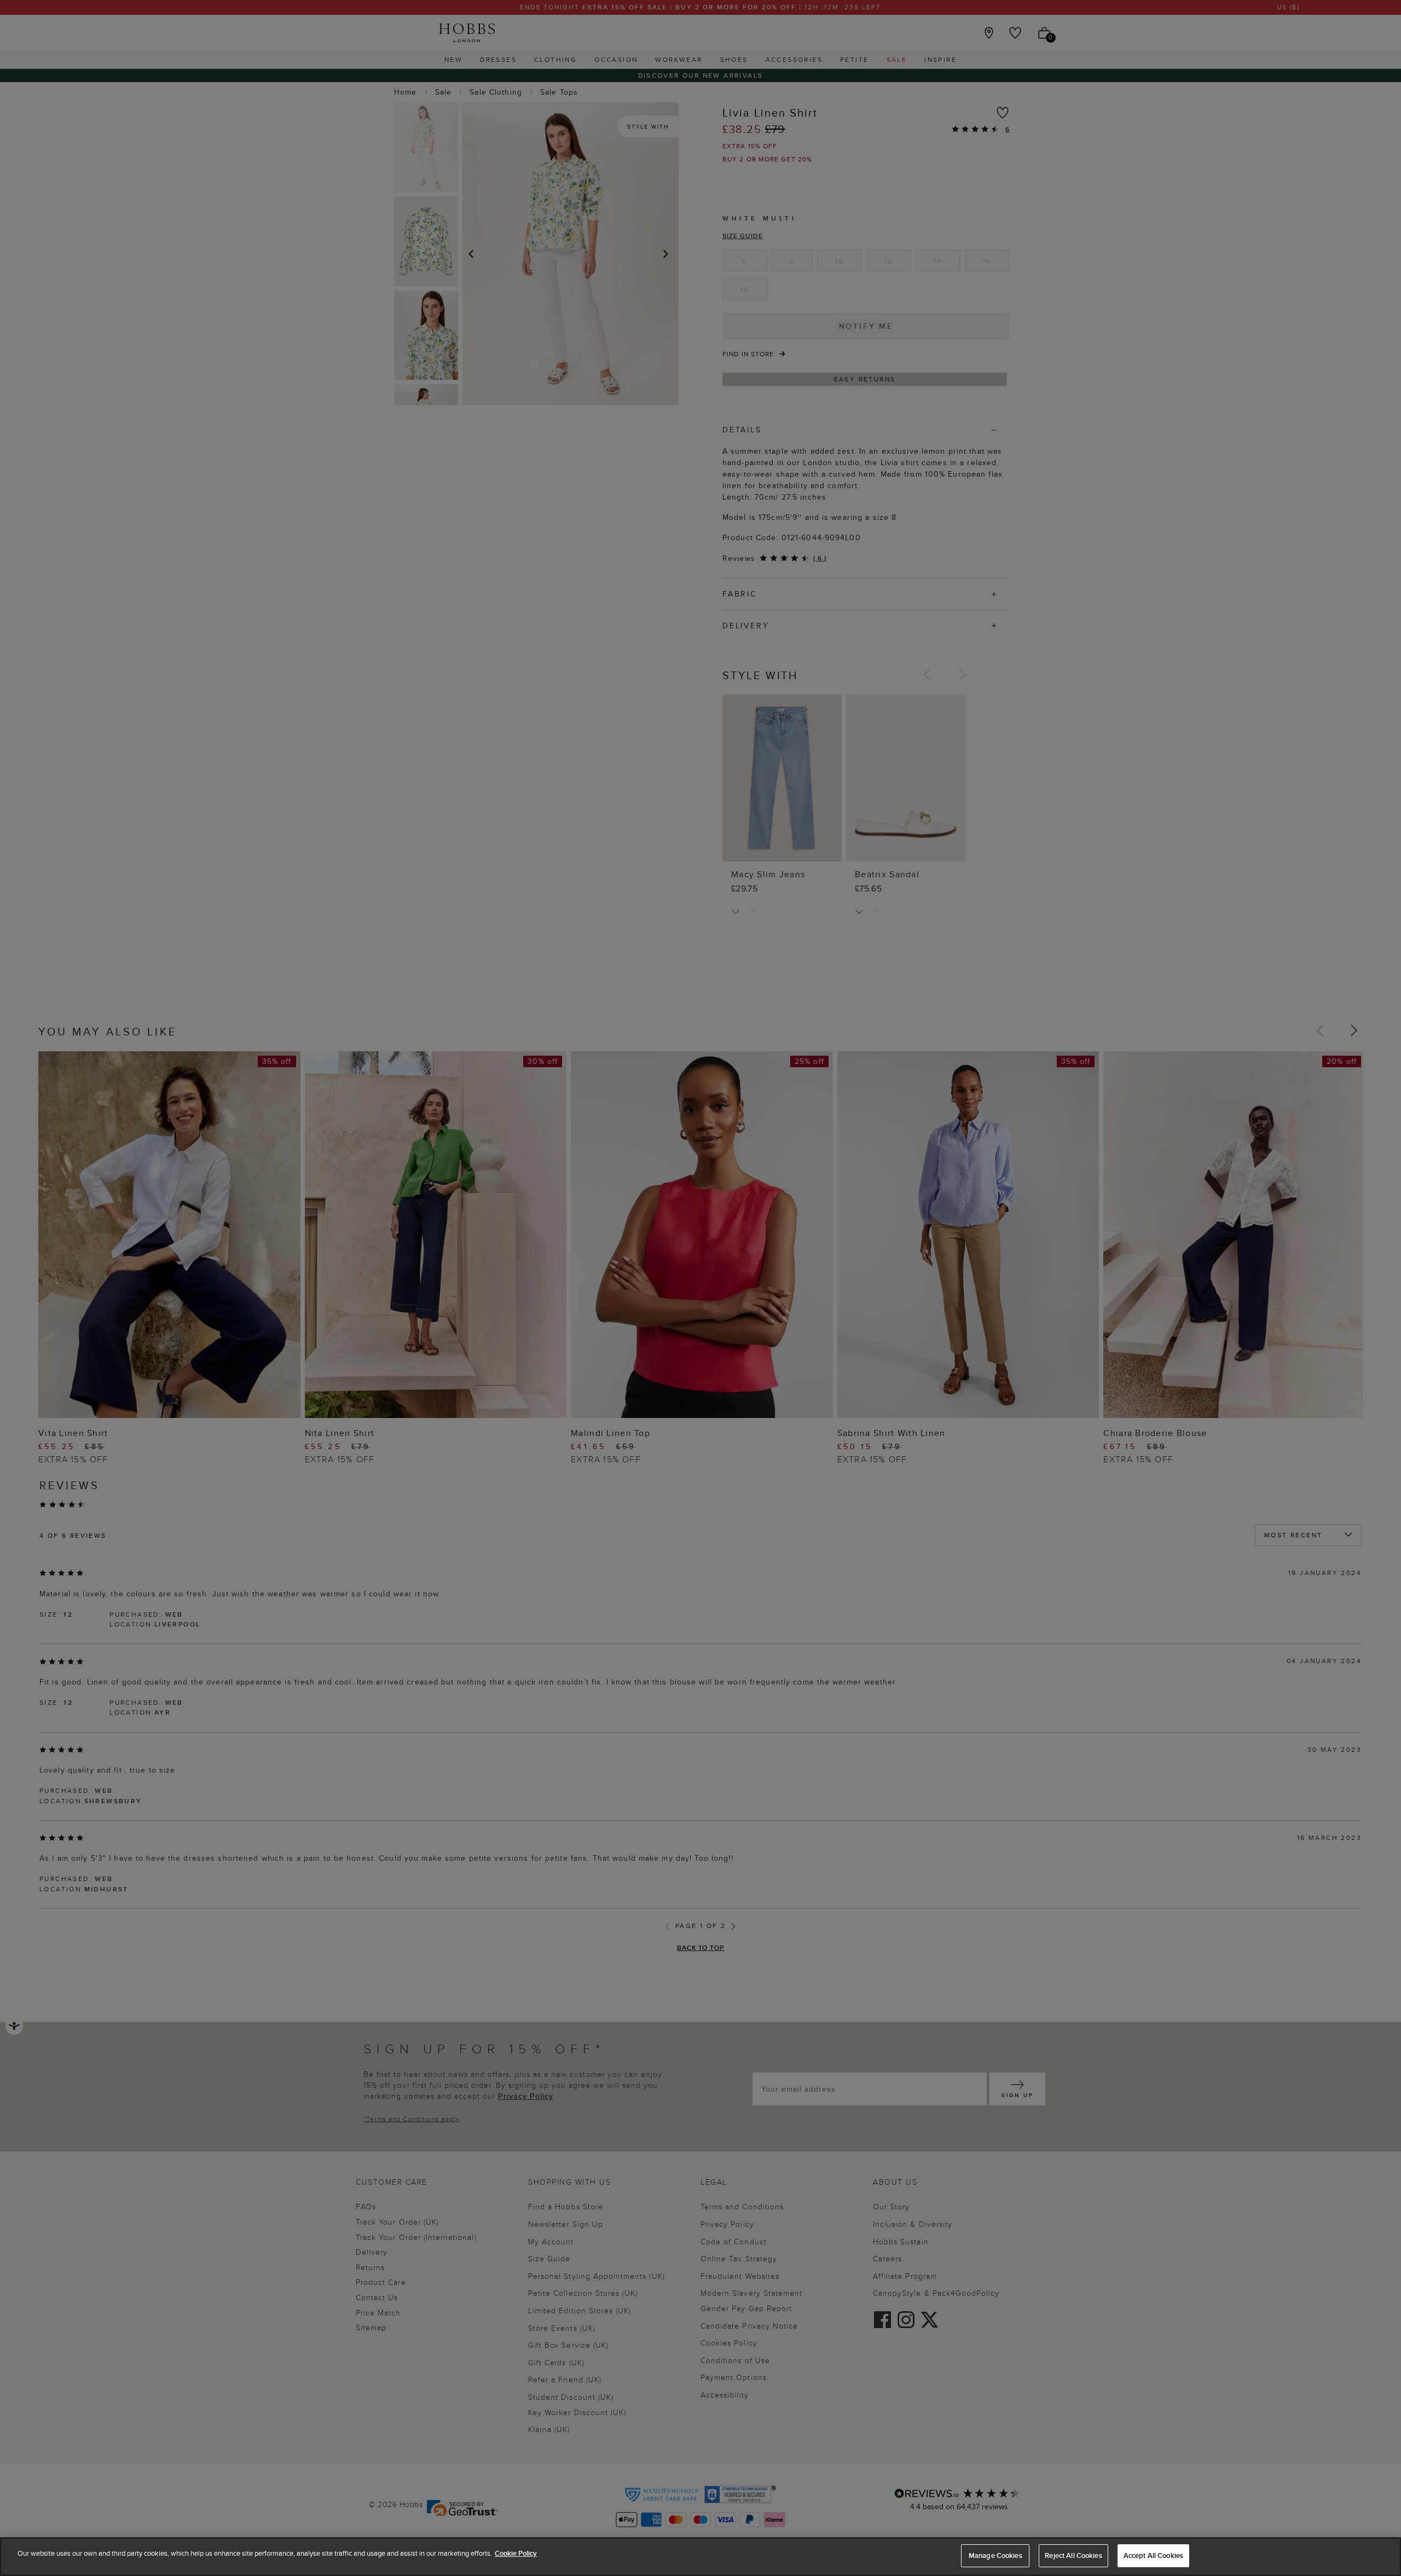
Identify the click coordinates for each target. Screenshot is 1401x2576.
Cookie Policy (516, 2553)
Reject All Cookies (1073, 2555)
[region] (700, 2557)
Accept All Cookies (1153, 2555)
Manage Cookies (995, 2555)
